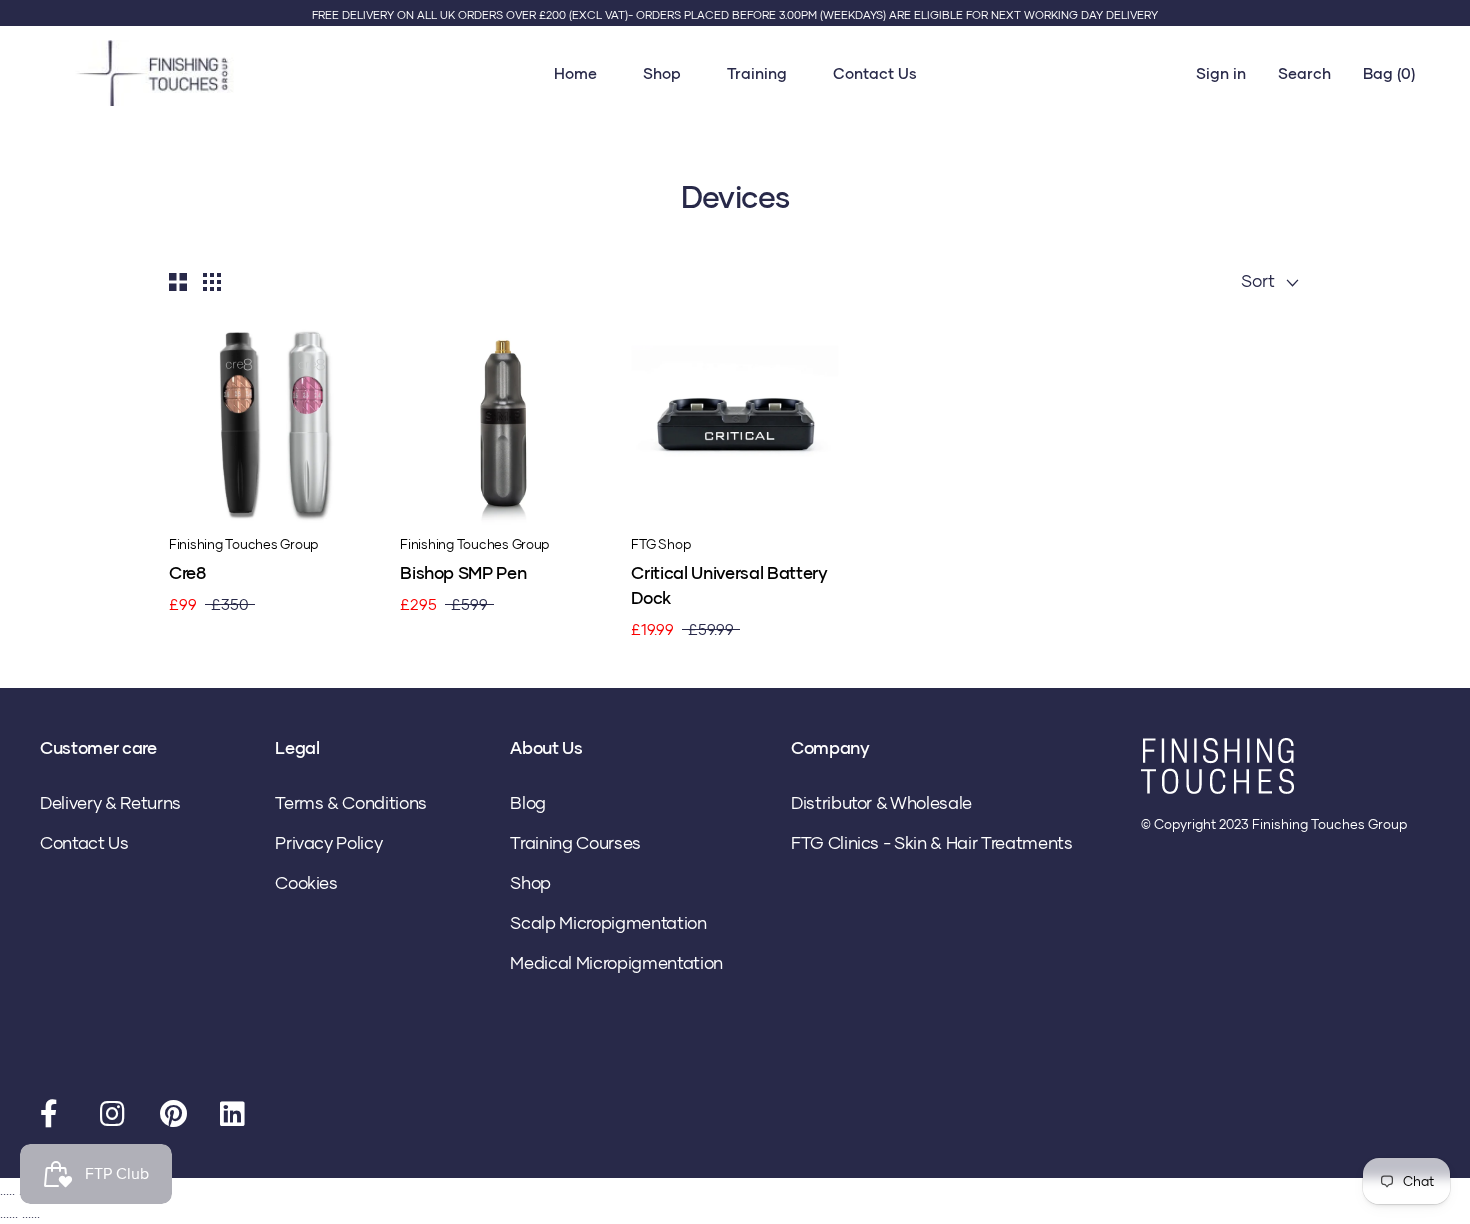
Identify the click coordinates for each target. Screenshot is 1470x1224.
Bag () (1389, 73)
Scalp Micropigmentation (608, 922)
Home (575, 73)
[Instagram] (115, 1118)
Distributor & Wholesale (881, 802)
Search (1304, 73)
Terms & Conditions (351, 802)
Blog (528, 802)
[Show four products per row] (212, 281)
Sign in (1221, 73)
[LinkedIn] (235, 1118)
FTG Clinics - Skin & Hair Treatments (932, 842)
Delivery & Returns (110, 802)
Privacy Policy (328, 842)
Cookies (306, 882)
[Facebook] (55, 1118)
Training (757, 73)
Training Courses (575, 842)
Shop (662, 73)
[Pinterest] (175, 1118)
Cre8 (187, 572)
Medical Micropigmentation (616, 962)
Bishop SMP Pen (463, 572)
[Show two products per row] (178, 281)
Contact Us (875, 73)
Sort (1260, 280)
